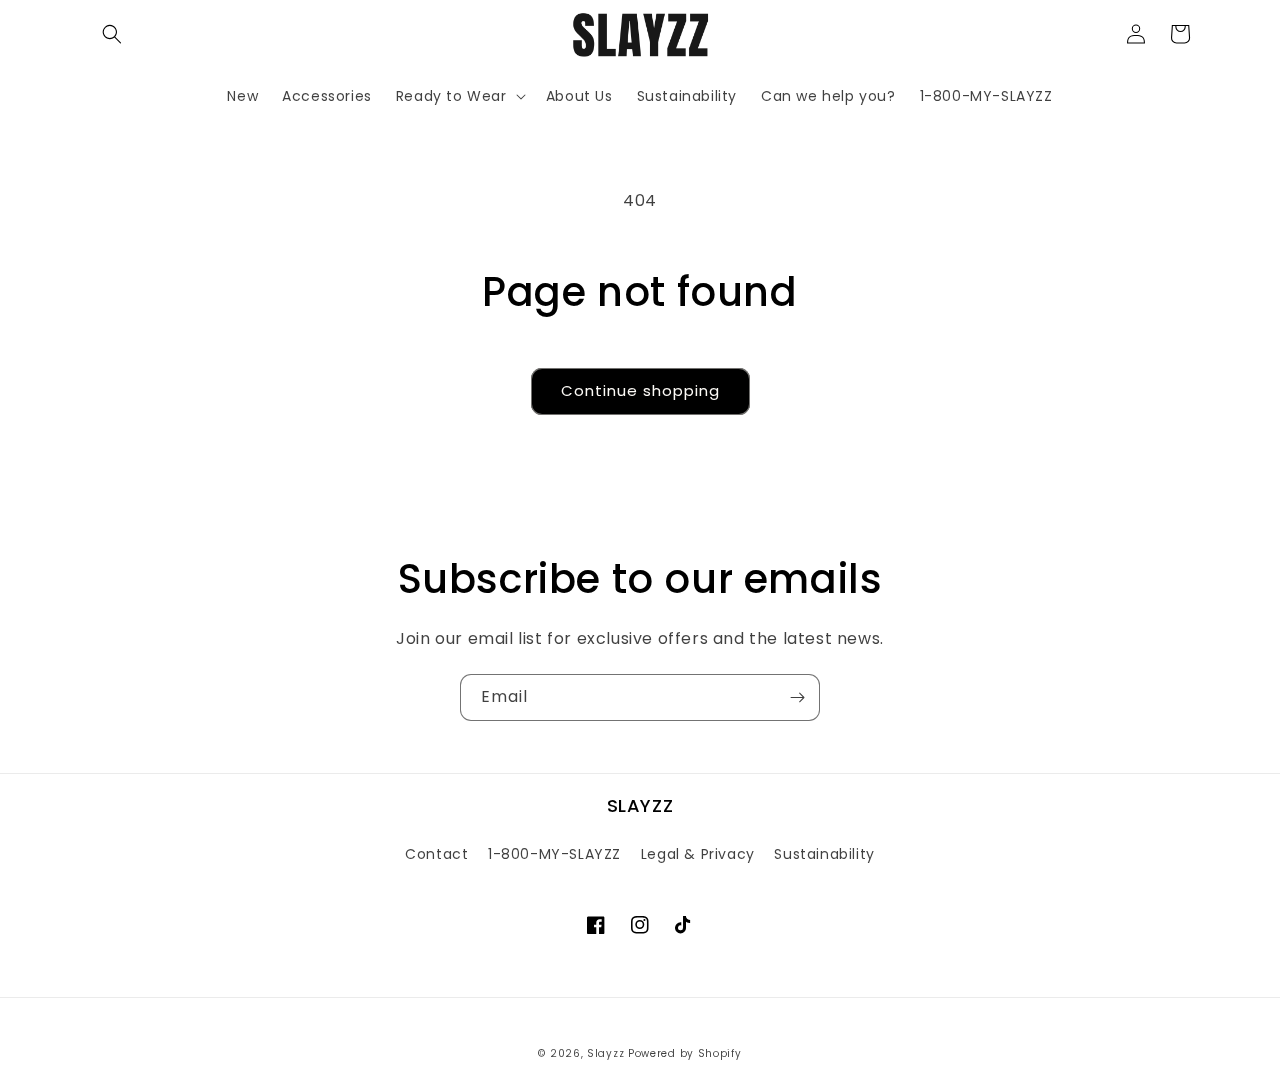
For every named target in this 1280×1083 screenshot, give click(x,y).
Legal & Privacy (698, 854)
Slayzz (605, 1053)
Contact (436, 854)
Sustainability (824, 854)
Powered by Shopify (685, 1053)
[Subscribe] (797, 697)
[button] (112, 34)
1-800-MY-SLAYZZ (554, 854)
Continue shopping (640, 390)
